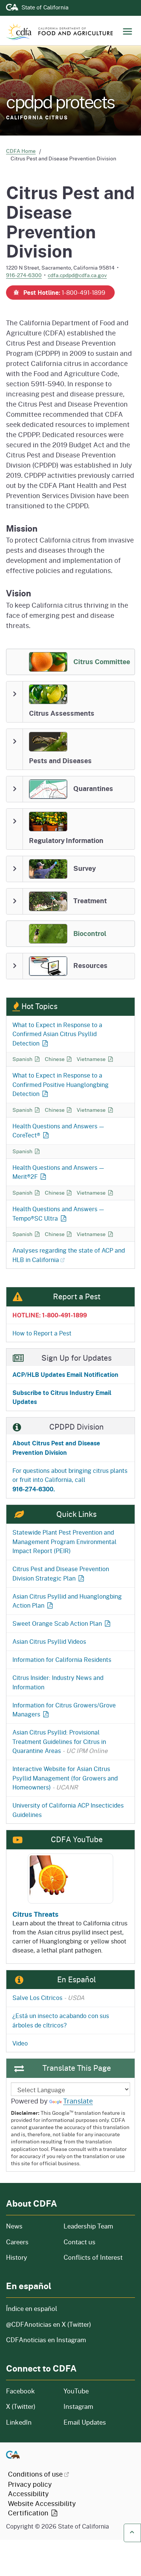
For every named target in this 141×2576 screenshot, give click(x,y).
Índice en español (32, 2308)
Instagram (78, 2406)
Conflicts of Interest (93, 2257)
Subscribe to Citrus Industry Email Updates (62, 1397)
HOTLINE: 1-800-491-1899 (50, 1315)
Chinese (59, 1059)
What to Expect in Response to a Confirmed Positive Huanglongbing (61, 1084)
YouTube (76, 2391)
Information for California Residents (62, 1659)
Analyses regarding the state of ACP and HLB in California (69, 1255)
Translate (78, 2101)
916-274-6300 (24, 275)
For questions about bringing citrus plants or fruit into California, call (70, 1480)
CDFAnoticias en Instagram (46, 2340)
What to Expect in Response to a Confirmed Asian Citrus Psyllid (57, 1034)
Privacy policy (30, 2484)
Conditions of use (35, 2474)
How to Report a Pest (42, 1333)
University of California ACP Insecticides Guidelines (68, 1810)
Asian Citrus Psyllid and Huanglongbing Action (67, 1601)
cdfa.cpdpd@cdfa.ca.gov (77, 275)
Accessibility (28, 2494)
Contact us (80, 2242)
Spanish (27, 1059)
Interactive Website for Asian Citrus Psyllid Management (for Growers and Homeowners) (65, 1778)
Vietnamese (95, 1059)
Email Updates (85, 2422)
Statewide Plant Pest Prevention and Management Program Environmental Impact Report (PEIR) (64, 1541)
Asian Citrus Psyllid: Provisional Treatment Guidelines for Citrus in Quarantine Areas (60, 1741)
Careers (30, 2242)
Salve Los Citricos (49, 1998)
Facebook (20, 2391)
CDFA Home (21, 151)
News (30, 2226)
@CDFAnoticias (49, 2324)
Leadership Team (88, 2226)
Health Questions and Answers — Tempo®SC (58, 1213)
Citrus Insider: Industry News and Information (58, 1682)
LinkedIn (19, 2422)
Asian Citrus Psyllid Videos (49, 1641)
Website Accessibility (42, 2508)
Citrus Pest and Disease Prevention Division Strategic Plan (61, 1573)
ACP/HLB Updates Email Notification (65, 1374)
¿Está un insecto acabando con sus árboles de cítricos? (61, 2020)
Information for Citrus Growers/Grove (64, 1710)
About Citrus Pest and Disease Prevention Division (56, 1448)
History (30, 2257)
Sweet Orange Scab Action (57, 1623)
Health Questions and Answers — (58, 1131)
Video (20, 2043)
